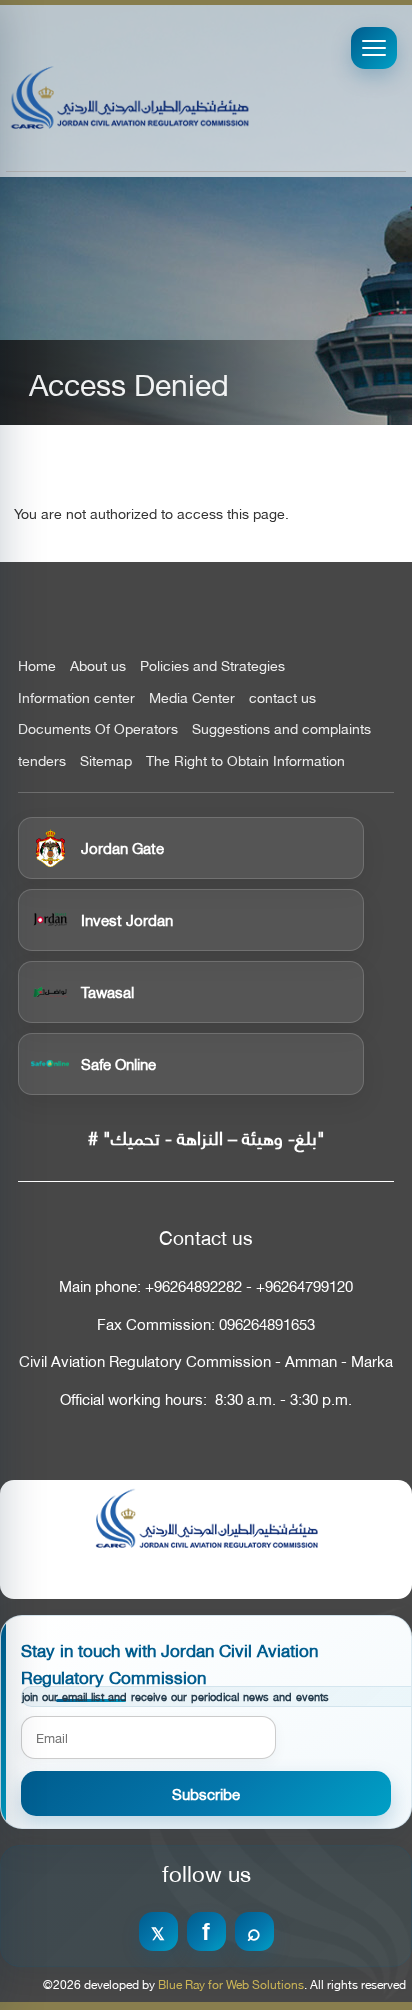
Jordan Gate (122, 847)
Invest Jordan (127, 919)
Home (37, 665)
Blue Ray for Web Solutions (231, 1984)
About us (98, 665)
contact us (282, 697)
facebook (206, 1931)
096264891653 (267, 1323)
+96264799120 (304, 1285)
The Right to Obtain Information (245, 760)
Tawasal (107, 991)
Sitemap (106, 760)
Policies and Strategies (212, 665)
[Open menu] (374, 48)
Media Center (192, 697)
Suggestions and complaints (281, 728)
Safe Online (118, 1063)
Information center (76, 697)
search (254, 1931)
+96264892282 (193, 1285)
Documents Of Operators (98, 728)
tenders (42, 760)
